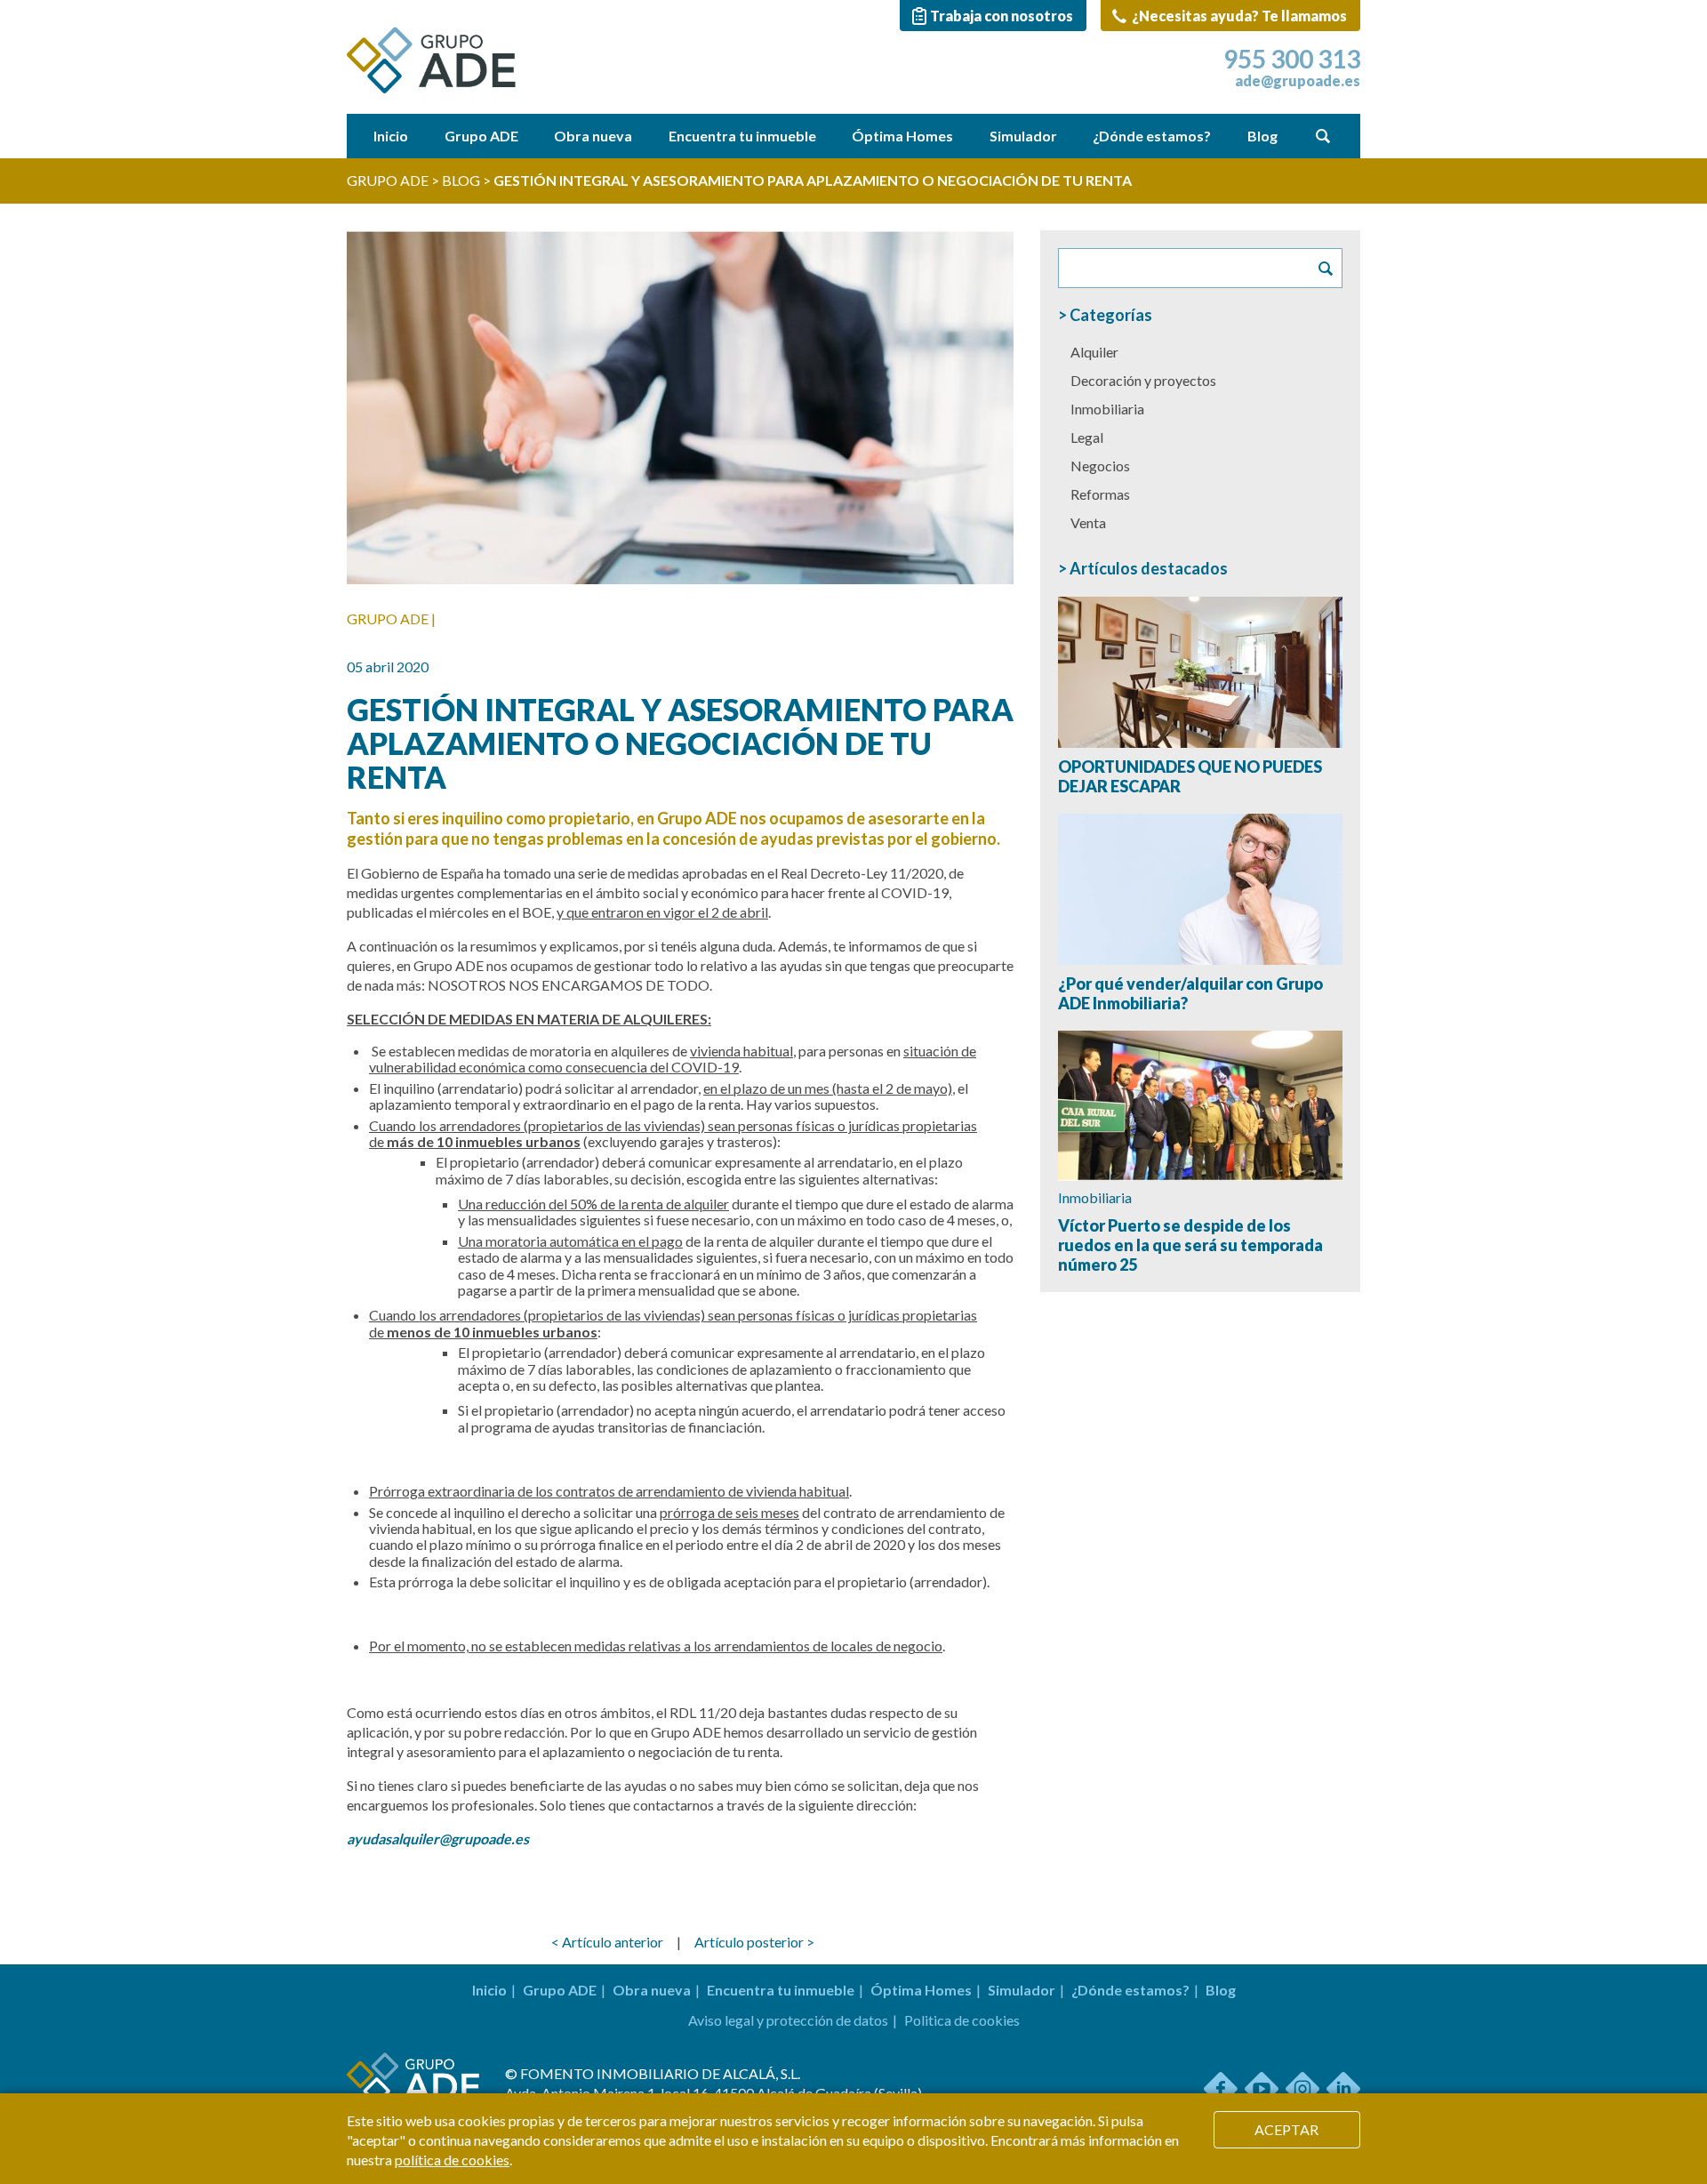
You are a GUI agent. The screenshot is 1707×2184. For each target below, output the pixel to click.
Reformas (1100, 494)
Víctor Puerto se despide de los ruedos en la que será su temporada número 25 (1190, 1245)
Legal (1087, 437)
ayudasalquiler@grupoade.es (438, 1839)
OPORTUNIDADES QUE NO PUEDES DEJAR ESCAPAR (1190, 776)
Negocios (1100, 466)
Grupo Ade (388, 180)
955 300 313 (1292, 59)
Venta (1088, 522)
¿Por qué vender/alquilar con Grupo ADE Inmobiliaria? (1190, 993)
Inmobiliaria (1107, 409)
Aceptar (1286, 2129)
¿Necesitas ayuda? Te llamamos (1238, 16)
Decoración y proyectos (1143, 380)
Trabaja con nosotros (1002, 16)
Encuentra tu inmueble (742, 136)
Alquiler (1094, 352)
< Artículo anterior (607, 1942)
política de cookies (452, 2160)
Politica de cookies (962, 2020)
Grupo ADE (481, 136)
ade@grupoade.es (1298, 81)
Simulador (1023, 136)
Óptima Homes (902, 136)
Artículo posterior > (754, 1942)
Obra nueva (593, 136)
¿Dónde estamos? (1152, 136)
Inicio (391, 136)
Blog (1262, 136)
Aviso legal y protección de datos (788, 2020)
